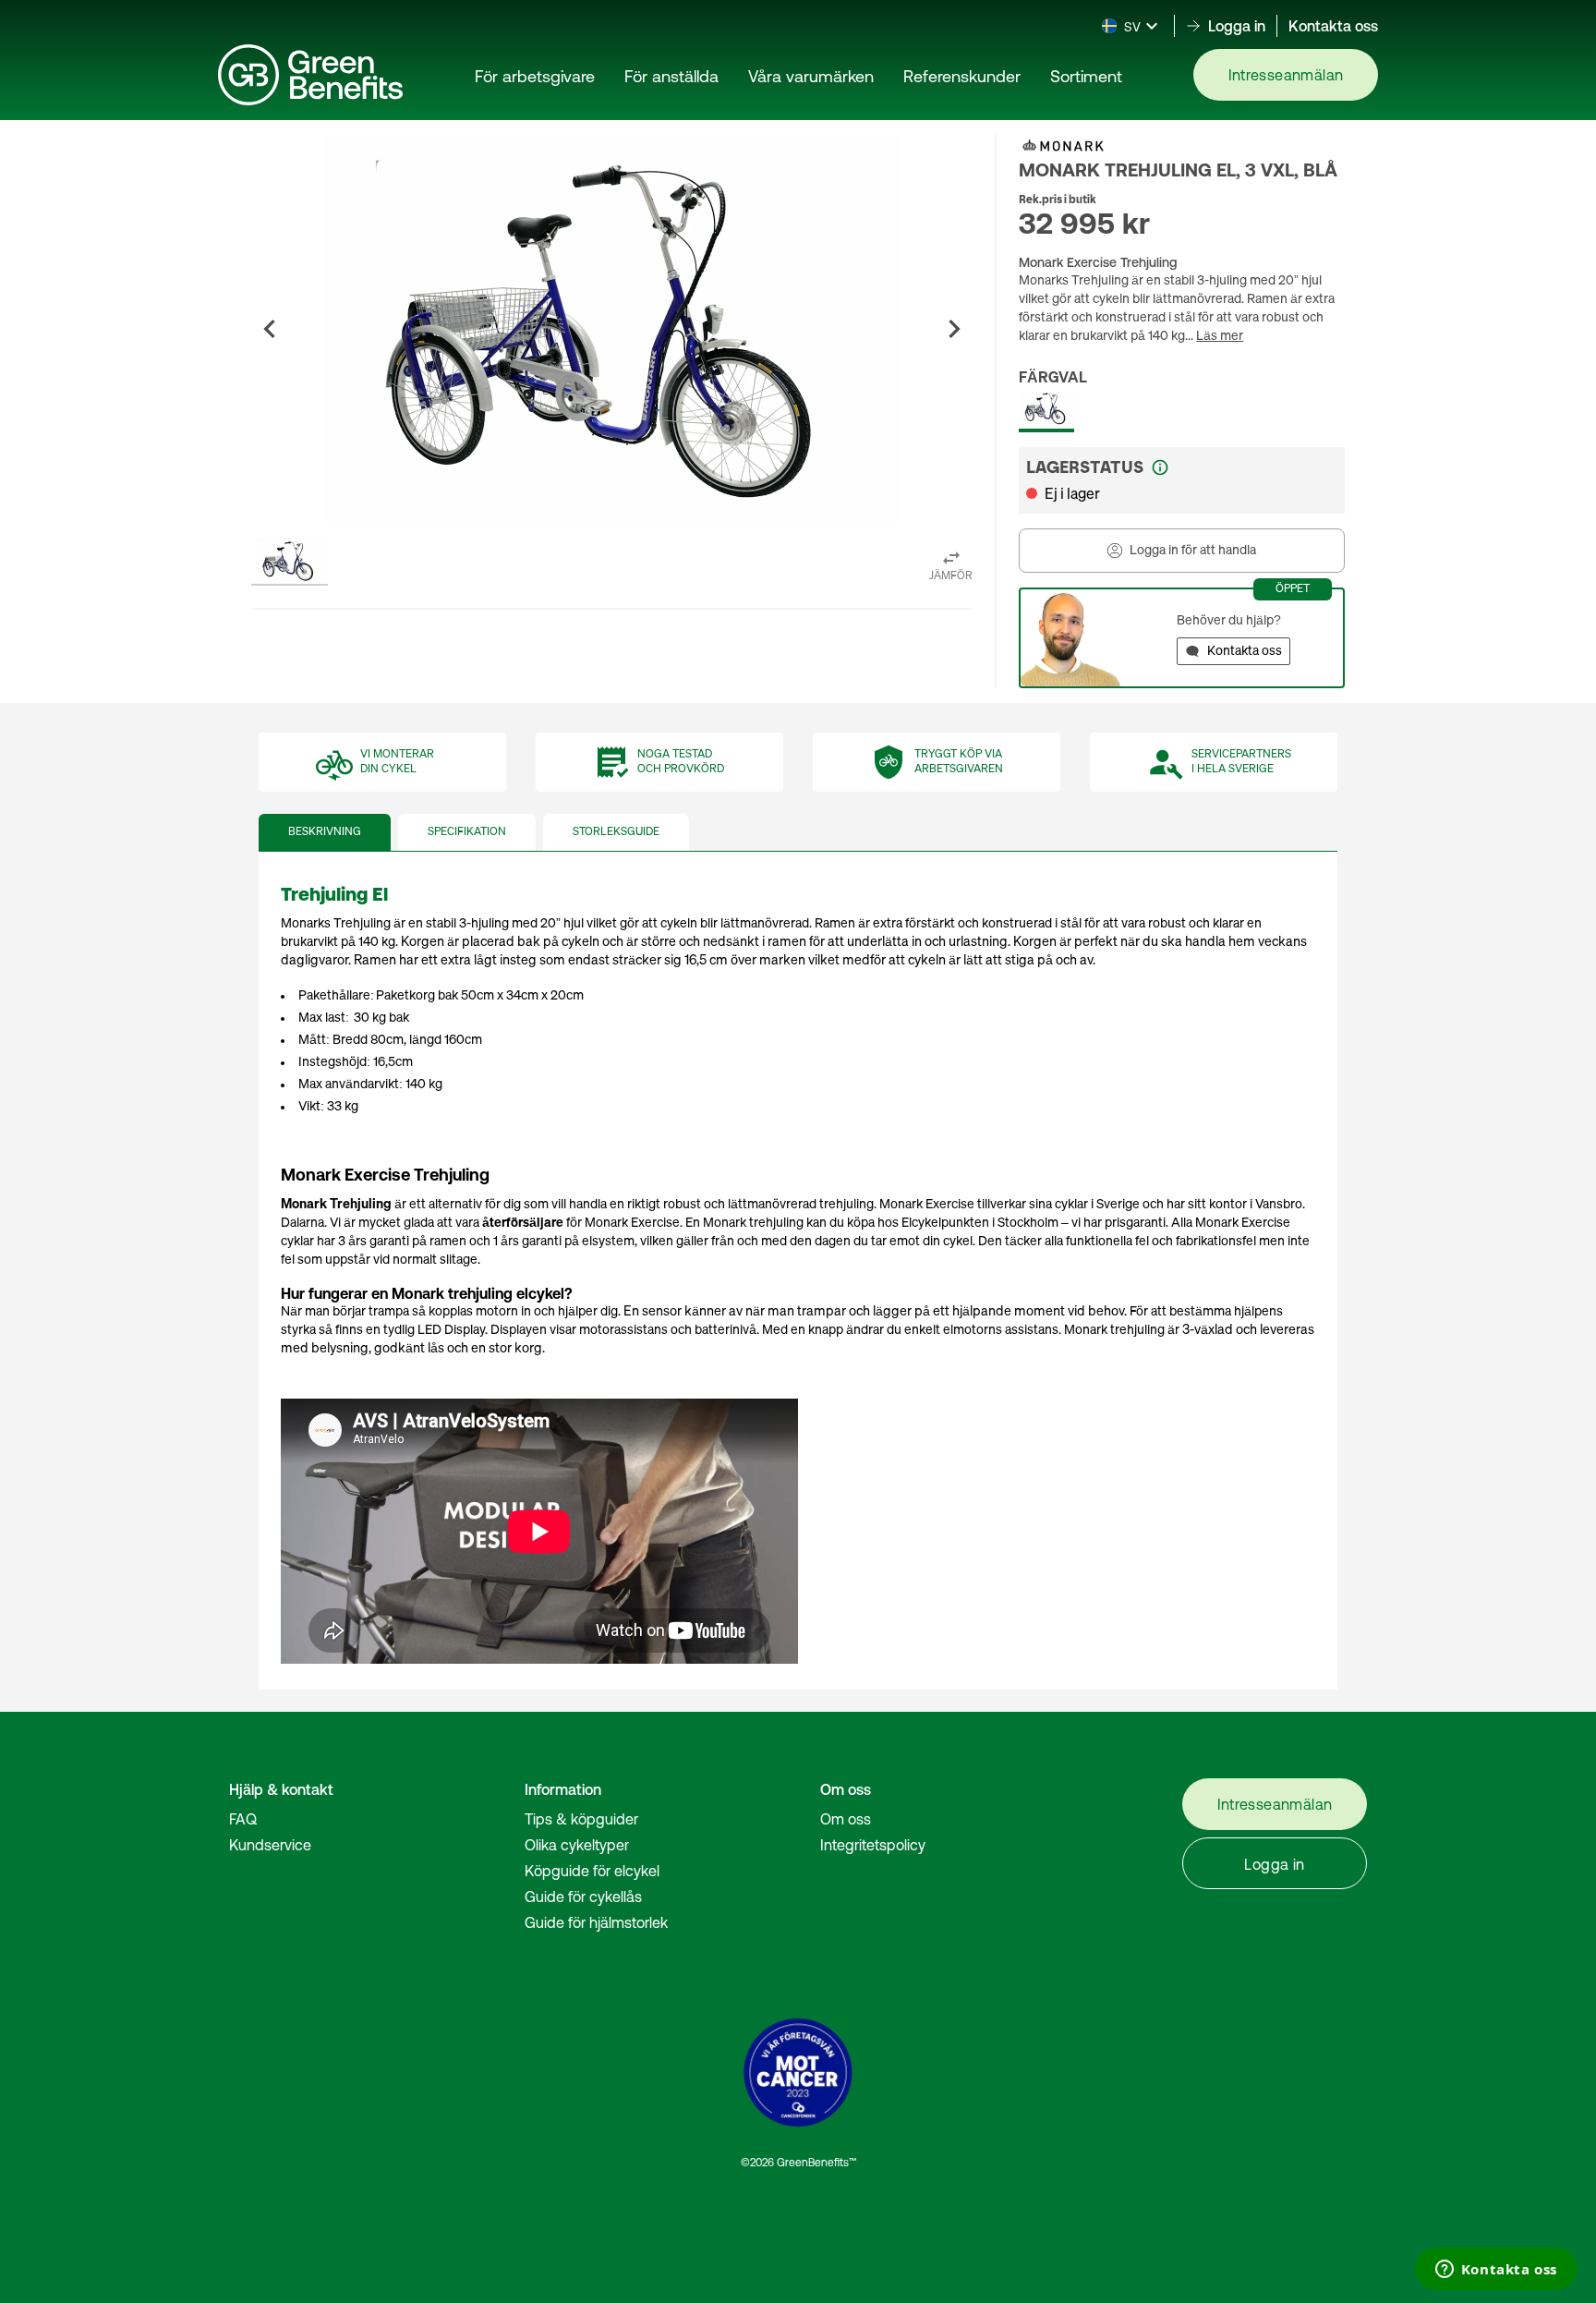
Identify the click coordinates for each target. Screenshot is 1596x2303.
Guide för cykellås (583, 1897)
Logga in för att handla (1193, 551)
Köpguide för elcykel (592, 1871)
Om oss (846, 1819)
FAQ (243, 1819)
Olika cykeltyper (577, 1845)
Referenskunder (962, 76)
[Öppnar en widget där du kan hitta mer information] (1496, 2271)
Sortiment (1086, 76)
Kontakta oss (1333, 26)
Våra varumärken (811, 76)
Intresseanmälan (1286, 75)
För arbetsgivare (535, 76)
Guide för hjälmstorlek (596, 1922)
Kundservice (270, 1845)
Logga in (1274, 1864)
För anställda (671, 76)
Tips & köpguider (581, 1819)
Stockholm (1028, 1223)
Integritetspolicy (873, 1845)
